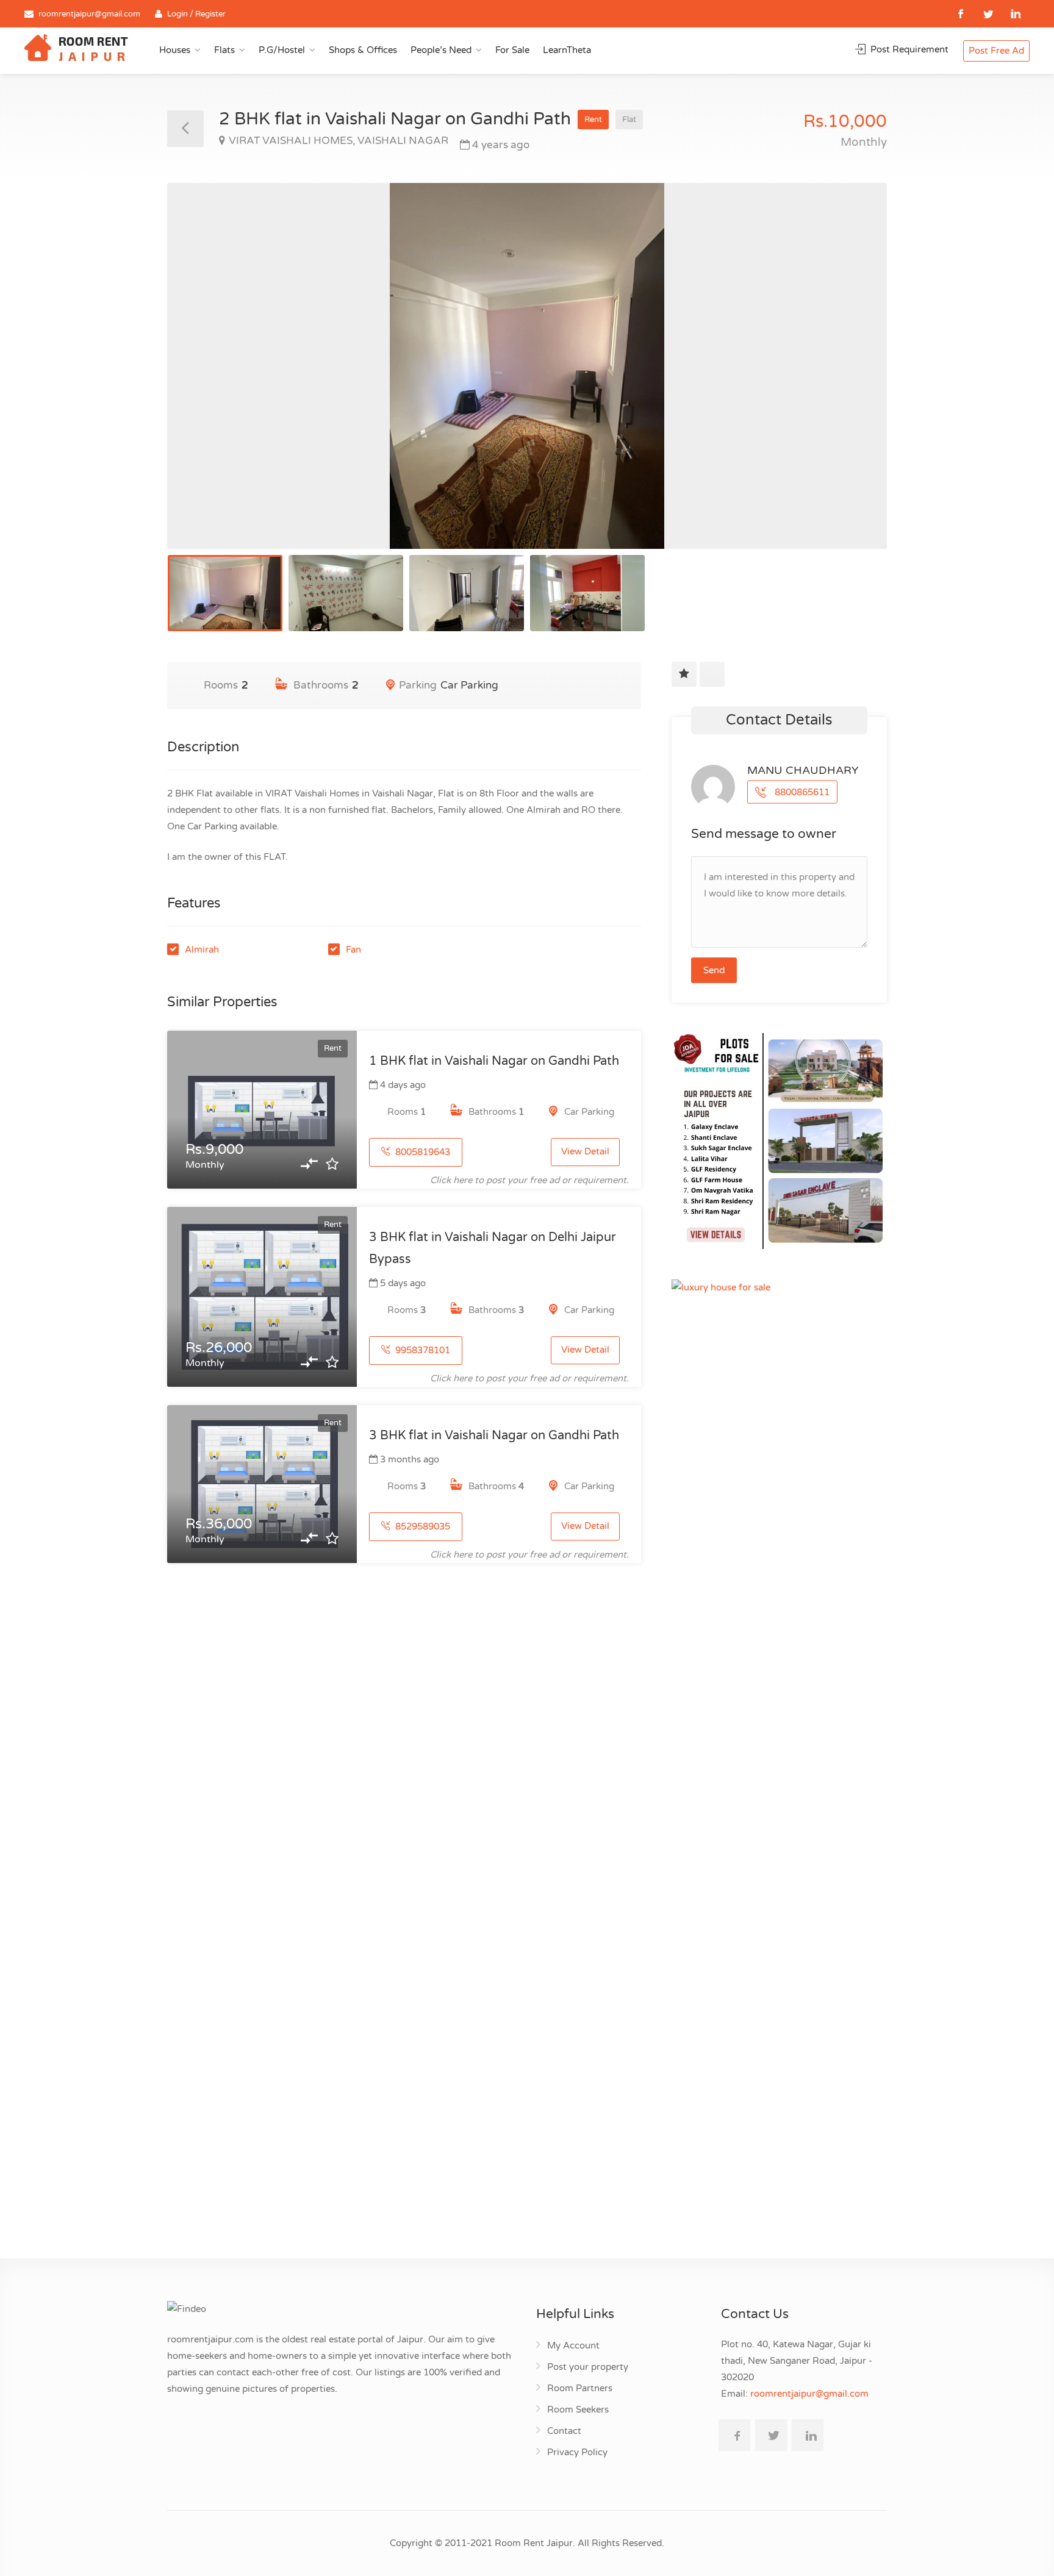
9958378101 (421, 1350)
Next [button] (852, 381)
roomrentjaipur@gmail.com (89, 14)
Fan (353, 950)
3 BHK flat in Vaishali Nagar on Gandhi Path (494, 1436)
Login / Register (196, 14)
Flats (224, 50)
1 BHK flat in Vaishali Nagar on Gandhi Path (494, 1061)
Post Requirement (908, 49)
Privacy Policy (577, 2452)
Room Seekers (578, 2410)
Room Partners (580, 2388)
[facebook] (961, 14)
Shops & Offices (363, 50)
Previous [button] (202, 381)
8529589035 (421, 1526)
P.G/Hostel (282, 50)
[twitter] (988, 14)
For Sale (512, 50)
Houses (175, 50)
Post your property (588, 2367)
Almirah (202, 950)
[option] (527, 366)
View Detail (585, 1151)
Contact (564, 2431)
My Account (573, 2345)
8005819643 (421, 1152)
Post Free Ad (996, 51)
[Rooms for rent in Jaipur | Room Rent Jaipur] (76, 49)
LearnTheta (567, 50)
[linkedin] (1016, 14)
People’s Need (441, 50)
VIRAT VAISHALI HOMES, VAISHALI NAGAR (339, 141)
